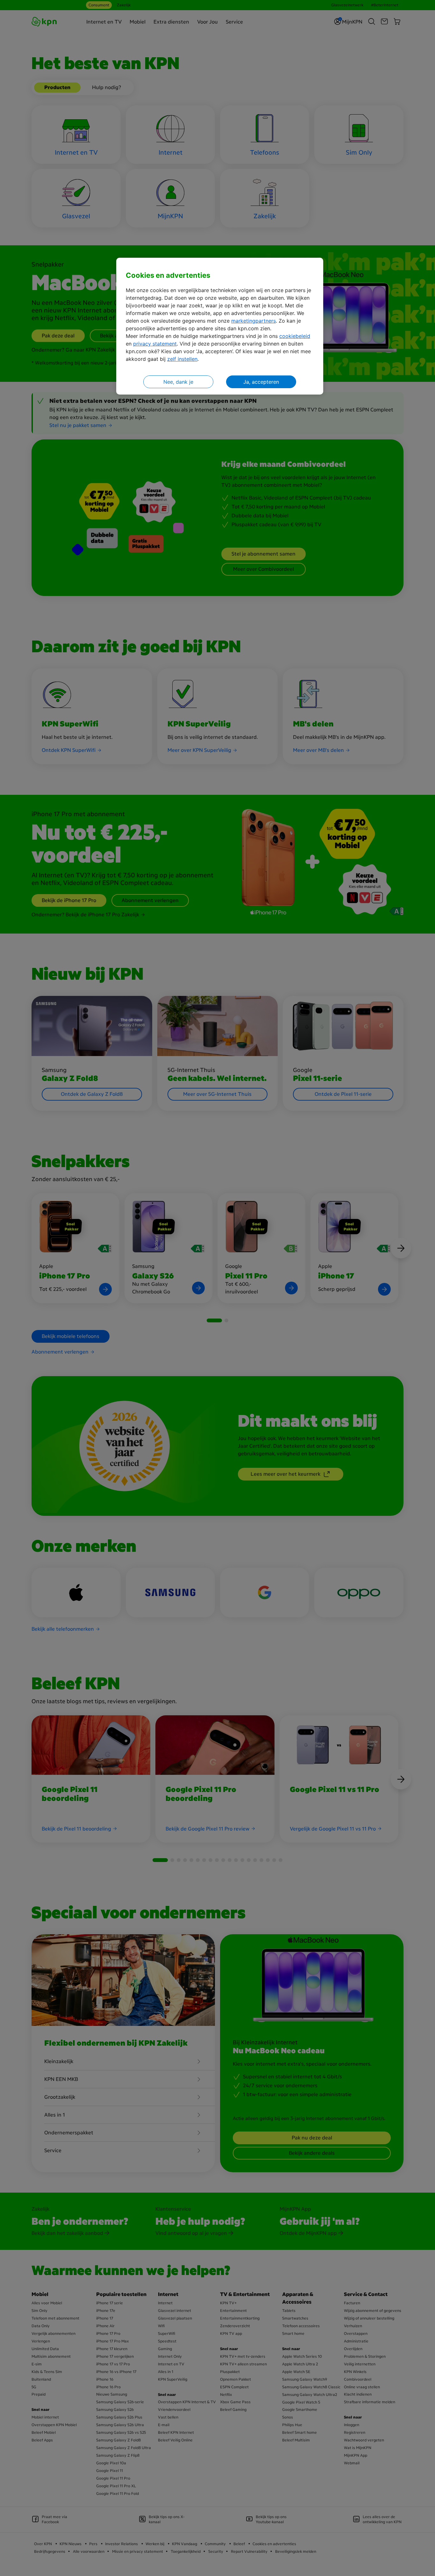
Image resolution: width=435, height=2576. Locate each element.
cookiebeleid (295, 336)
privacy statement (155, 344)
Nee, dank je (178, 382)
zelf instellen (182, 359)
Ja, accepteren (261, 382)
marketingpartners (253, 321)
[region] (220, 326)
